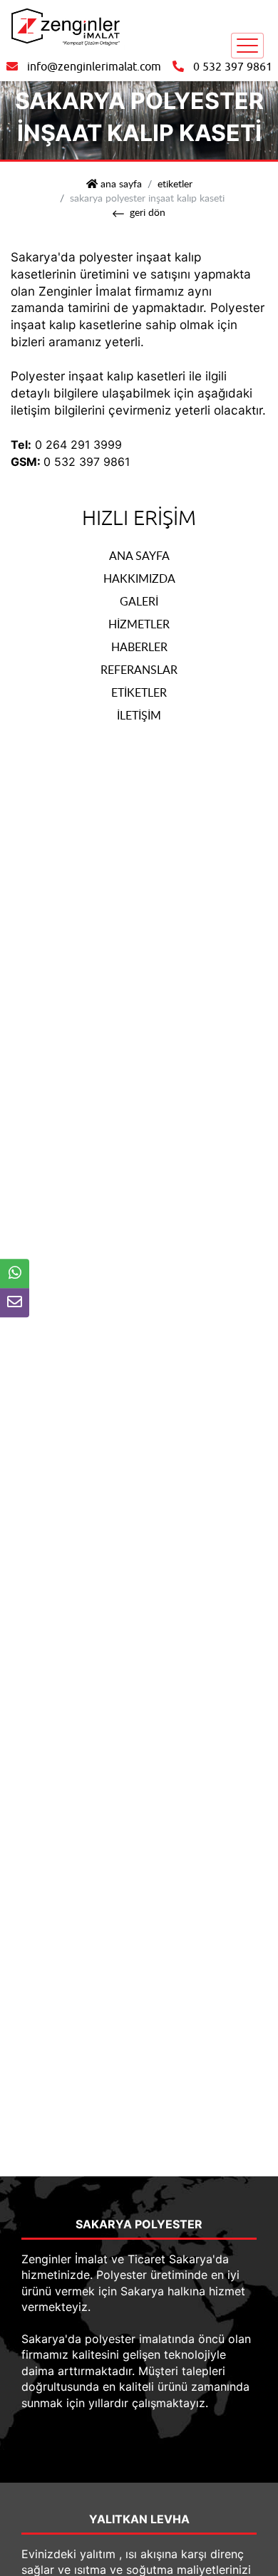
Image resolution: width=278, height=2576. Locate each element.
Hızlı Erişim (139, 518)
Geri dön (148, 212)
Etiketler (175, 183)
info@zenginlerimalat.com (94, 67)
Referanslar (139, 670)
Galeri (139, 601)
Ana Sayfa (139, 556)
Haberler (139, 647)
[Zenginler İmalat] (64, 26)
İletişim (139, 715)
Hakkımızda (139, 578)
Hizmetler (139, 624)
